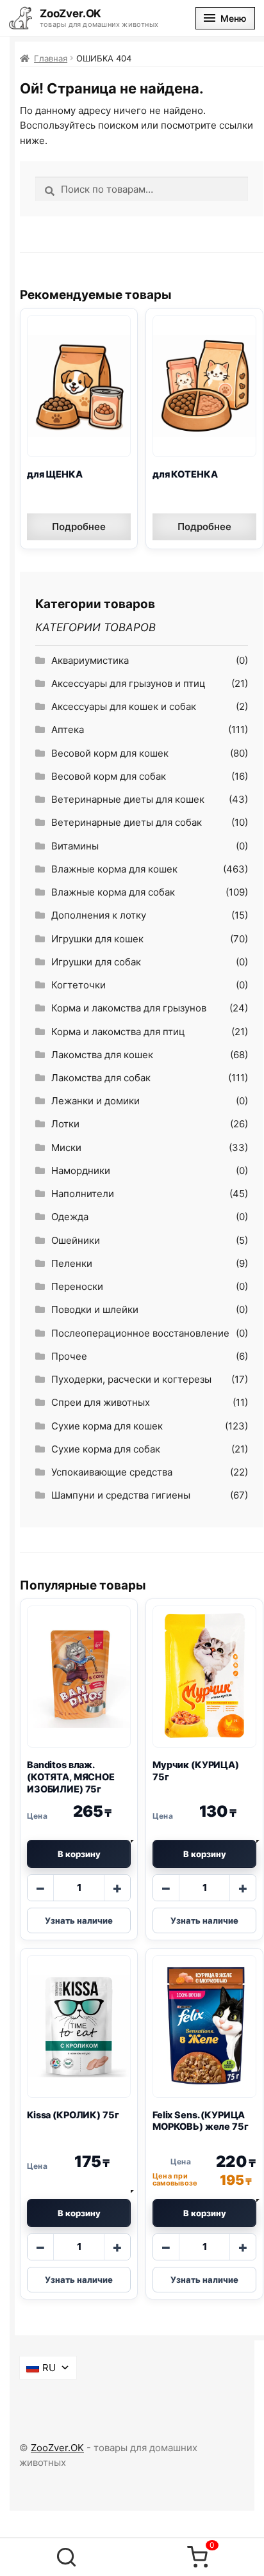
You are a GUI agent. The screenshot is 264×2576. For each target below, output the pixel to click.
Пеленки (72, 1263)
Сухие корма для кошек (107, 1426)
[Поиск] (66, 2557)
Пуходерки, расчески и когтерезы (131, 1379)
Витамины (75, 846)
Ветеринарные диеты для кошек (128, 799)
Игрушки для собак (96, 962)
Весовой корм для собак (109, 776)
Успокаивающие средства (112, 1472)
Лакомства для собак (101, 1078)
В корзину (79, 1854)
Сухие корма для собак (106, 1449)
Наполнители (83, 1194)
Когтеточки (78, 985)
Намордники (81, 1171)
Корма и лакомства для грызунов (129, 1008)
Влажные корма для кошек (114, 869)
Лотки (65, 1124)
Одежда (70, 1217)
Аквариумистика (90, 660)
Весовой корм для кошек (110, 753)
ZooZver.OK (57, 2448)
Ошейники (76, 1240)
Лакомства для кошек (102, 1055)
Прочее (69, 1356)
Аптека (68, 729)
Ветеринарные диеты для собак (127, 822)
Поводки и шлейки (95, 1309)
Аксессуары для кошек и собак (124, 706)
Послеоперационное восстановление (140, 1333)
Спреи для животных (101, 1402)
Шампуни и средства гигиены (121, 1495)
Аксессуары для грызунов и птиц (128, 683)
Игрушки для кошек (97, 939)
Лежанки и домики (95, 1101)
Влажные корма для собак (113, 892)
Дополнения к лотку (99, 915)
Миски (66, 1147)
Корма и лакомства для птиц (118, 1032)
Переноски (77, 1286)
